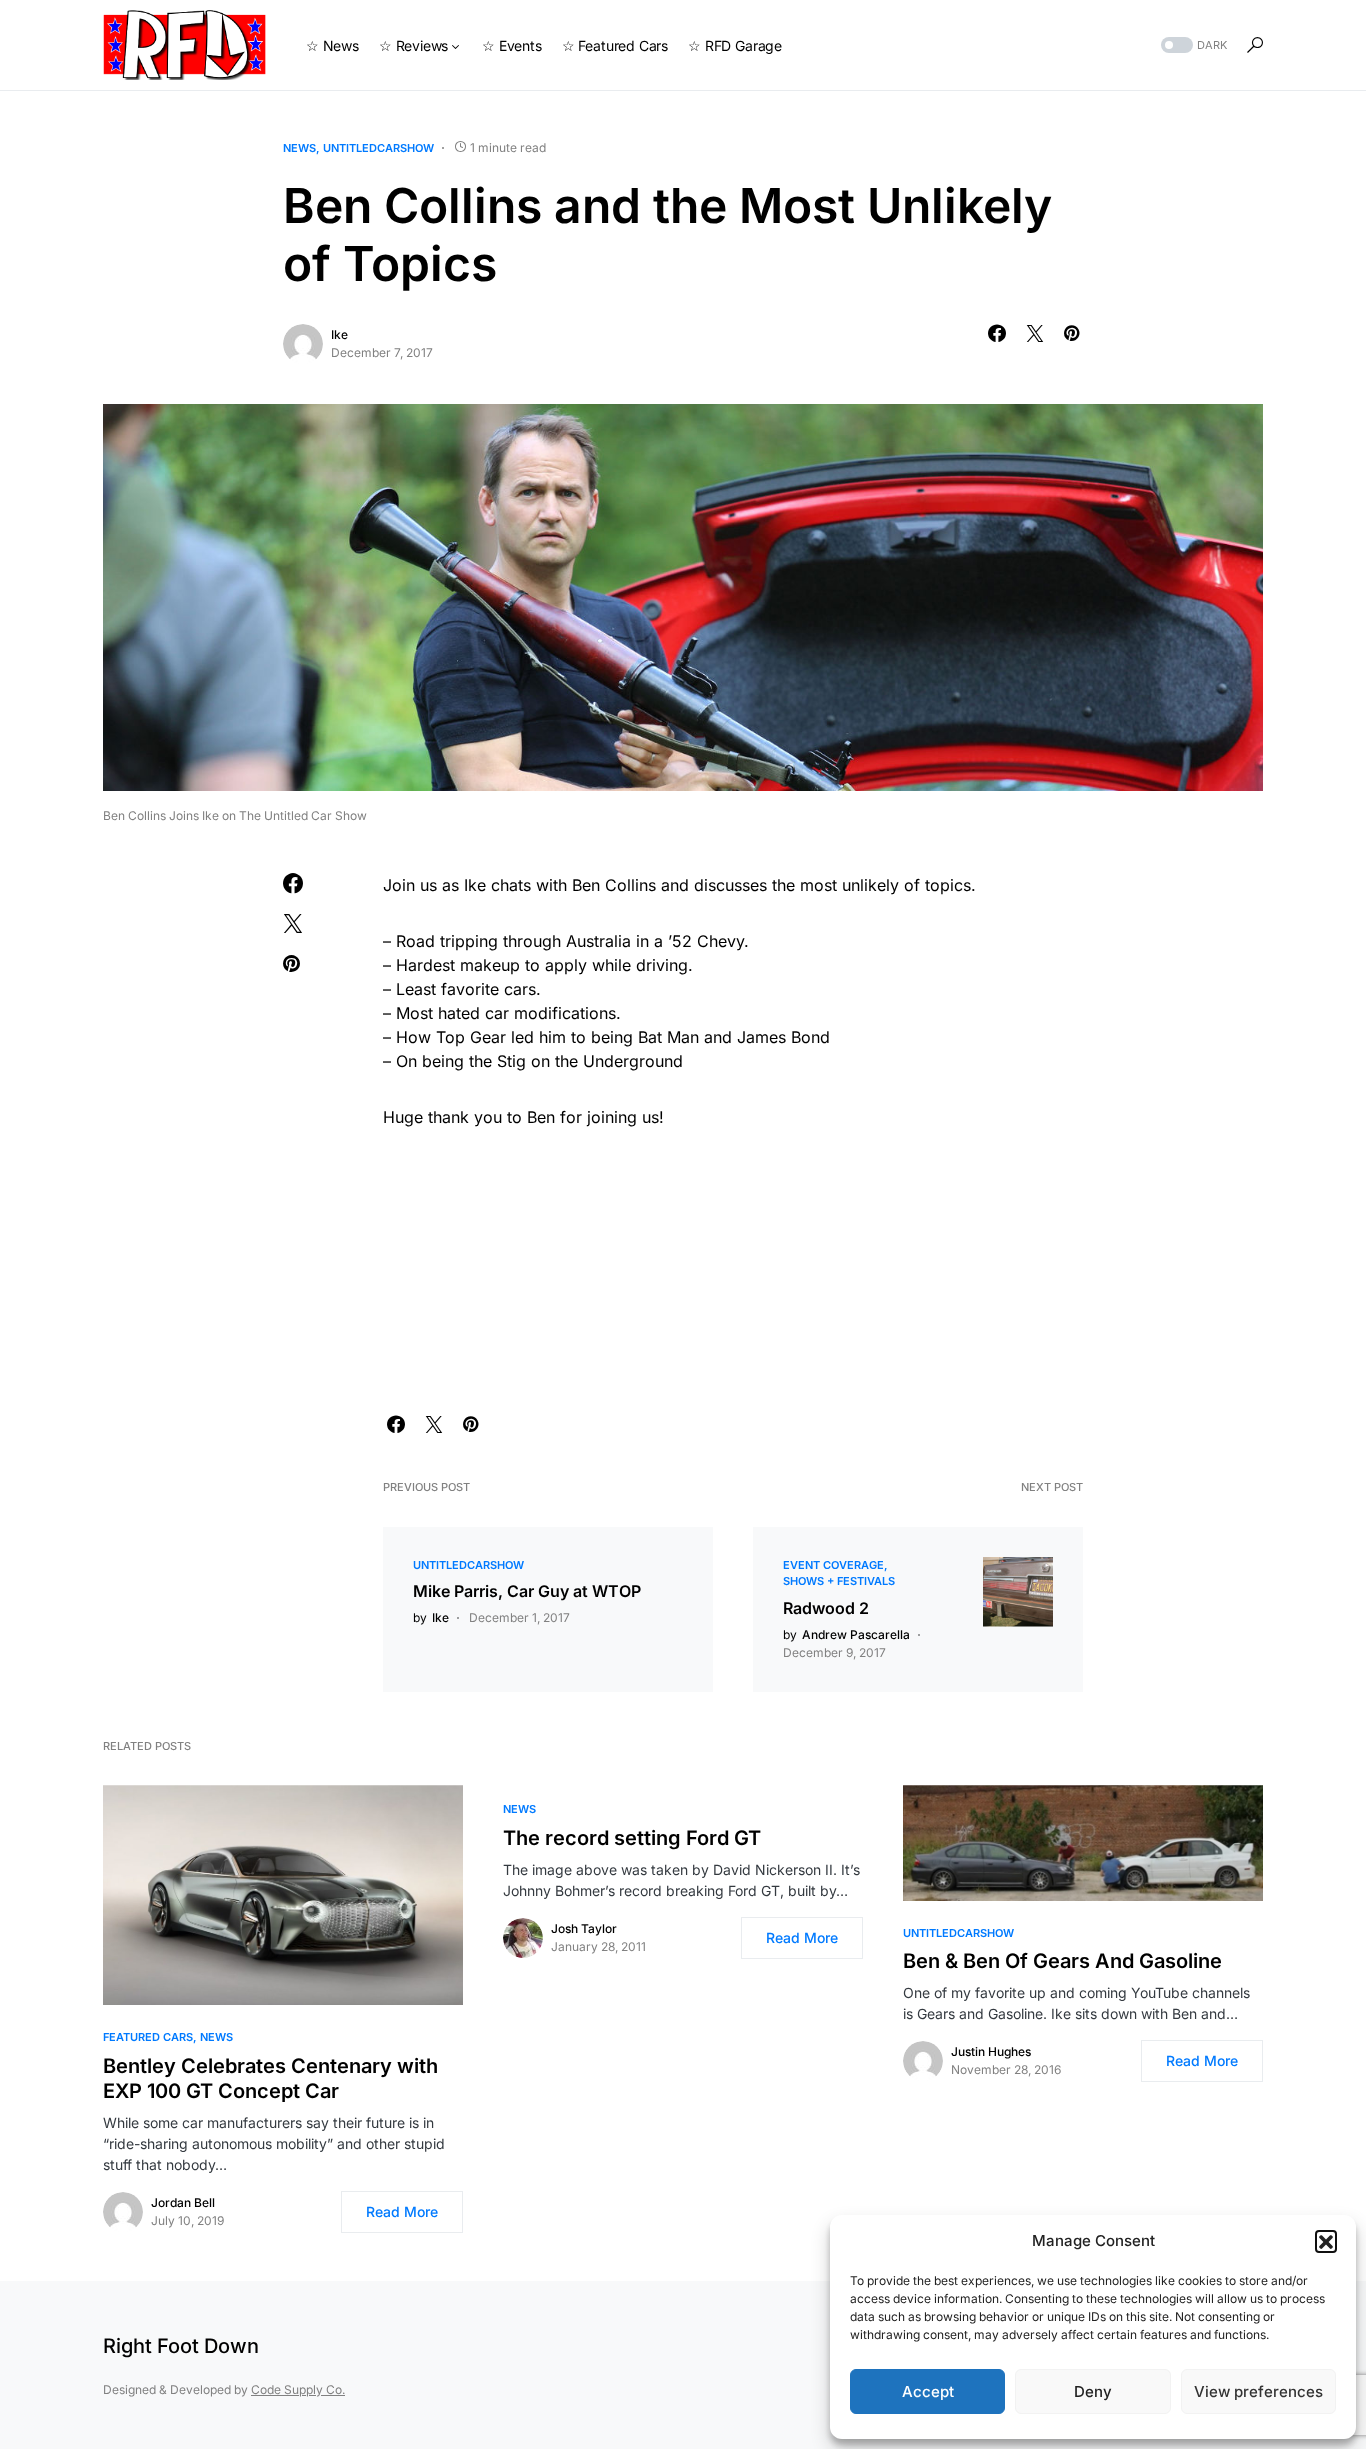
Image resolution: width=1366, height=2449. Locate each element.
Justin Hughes (991, 2051)
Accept (928, 2391)
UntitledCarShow (378, 148)
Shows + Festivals (839, 1581)
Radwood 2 (826, 1608)
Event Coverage (833, 1565)
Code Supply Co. (298, 2389)
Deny (1093, 2391)
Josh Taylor (584, 1928)
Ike (339, 334)
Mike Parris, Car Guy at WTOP (527, 1591)
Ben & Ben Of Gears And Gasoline (1062, 1961)
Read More (402, 2211)
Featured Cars (148, 2037)
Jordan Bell (183, 2202)
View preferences (1258, 2391)
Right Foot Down (181, 2346)
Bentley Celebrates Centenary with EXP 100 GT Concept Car (270, 2078)
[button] (1326, 2241)
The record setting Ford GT (632, 1838)
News (299, 148)
